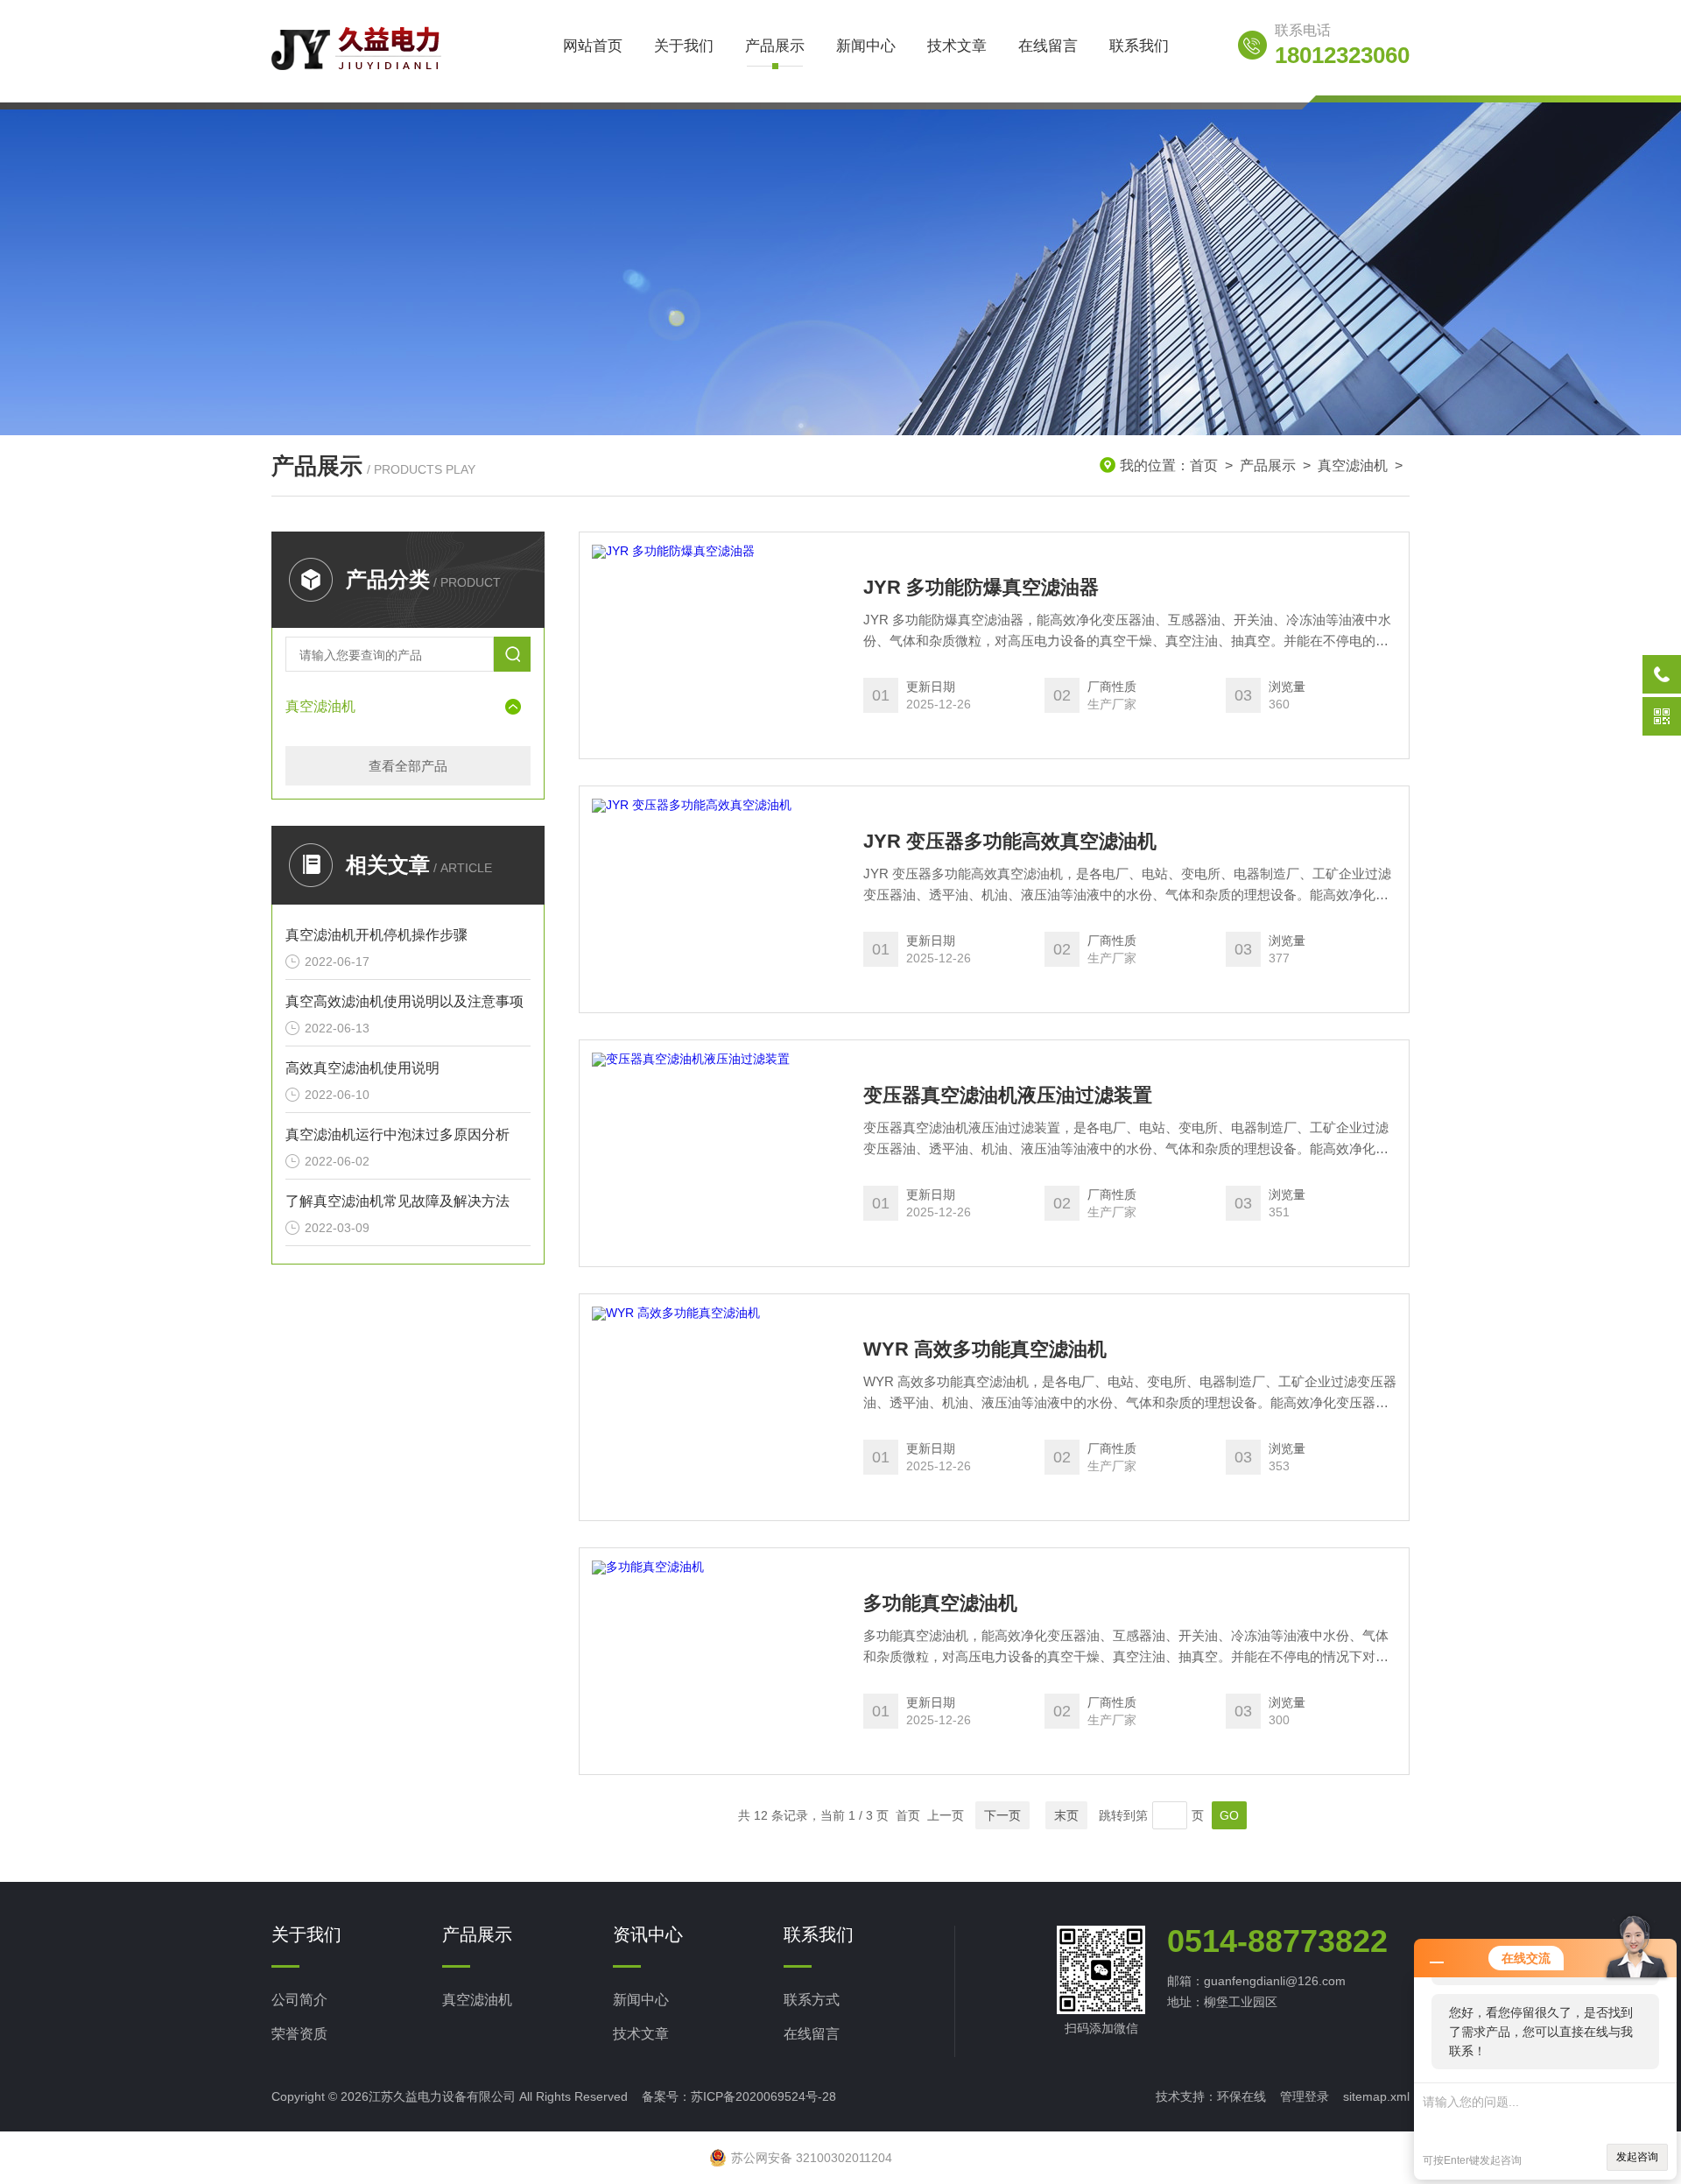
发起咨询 (1637, 2157)
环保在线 (1241, 2096)
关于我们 (684, 46)
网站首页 (593, 46)
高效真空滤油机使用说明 (362, 1068)
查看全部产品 (408, 766)
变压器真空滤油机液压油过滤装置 (1008, 1096)
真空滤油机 (1353, 465)
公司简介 (299, 2000)
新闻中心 (866, 46)
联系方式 (812, 2000)
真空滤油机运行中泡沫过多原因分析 (397, 1134)
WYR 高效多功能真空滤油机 (985, 1349)
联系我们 (1139, 46)
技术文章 (957, 46)
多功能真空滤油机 (940, 1603)
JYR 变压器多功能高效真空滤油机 (1010, 842)
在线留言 (1048, 46)
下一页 (1002, 1815)
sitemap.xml (1376, 2096)
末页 (1066, 1815)
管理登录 (1305, 2096)
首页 (1204, 465)
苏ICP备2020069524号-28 (763, 2096)
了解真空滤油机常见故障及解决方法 (397, 1201)
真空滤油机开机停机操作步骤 (376, 935)
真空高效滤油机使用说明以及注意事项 (404, 1001)
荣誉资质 (299, 2034)
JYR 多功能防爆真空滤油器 (981, 588)
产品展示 (775, 46)
